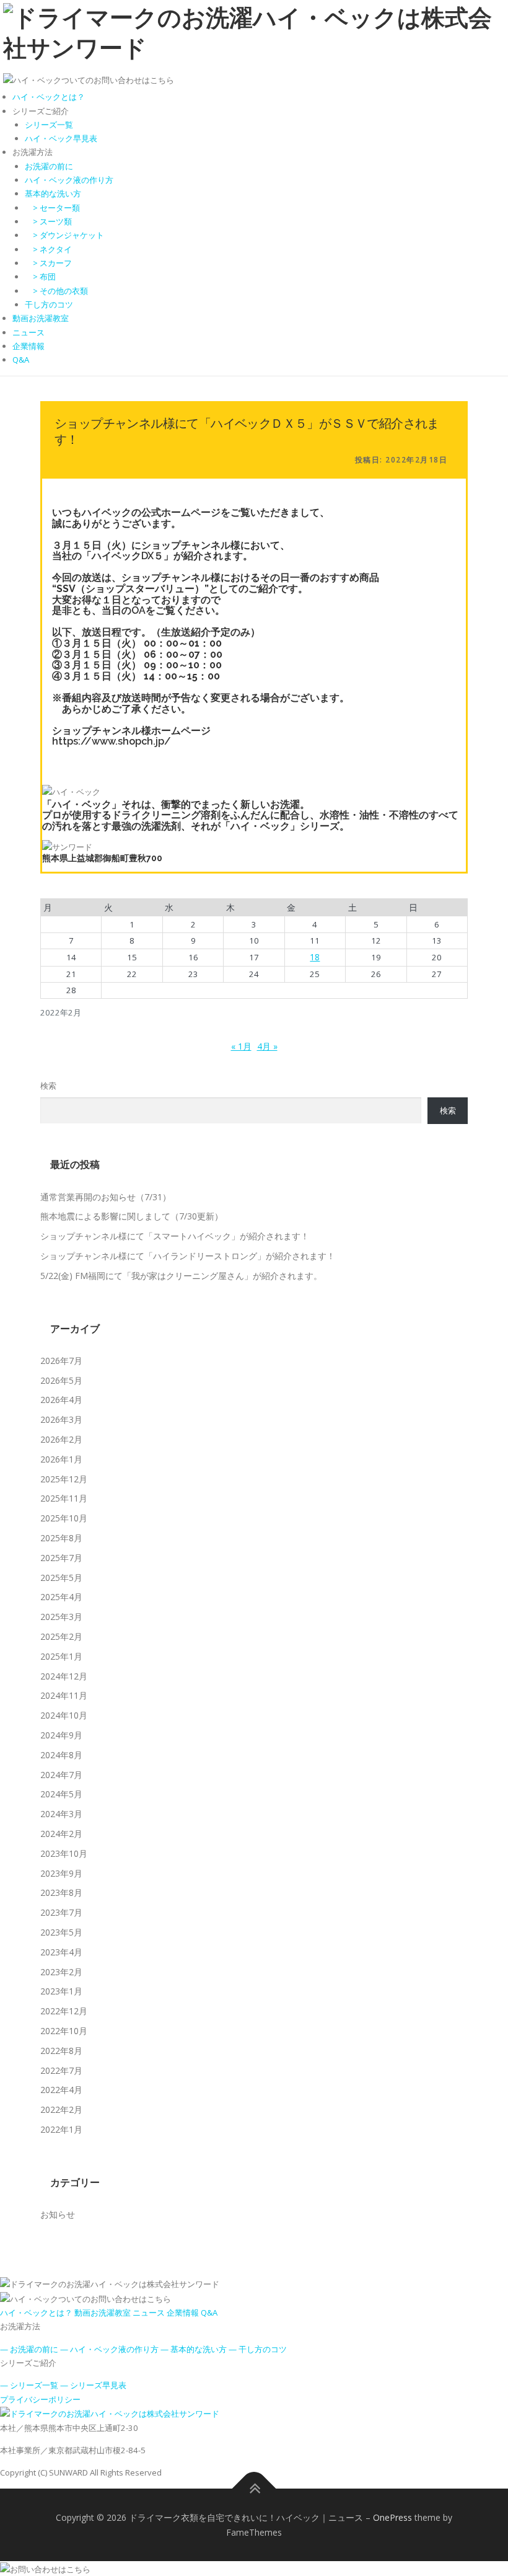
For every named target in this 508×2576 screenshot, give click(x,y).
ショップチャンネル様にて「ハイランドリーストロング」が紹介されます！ (188, 1256)
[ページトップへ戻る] (254, 2488)
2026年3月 (61, 1419)
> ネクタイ (48, 249)
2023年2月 (61, 1972)
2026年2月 (61, 1439)
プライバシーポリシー (40, 2399)
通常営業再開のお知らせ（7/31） (106, 1197)
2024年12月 (64, 1676)
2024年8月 (61, 1755)
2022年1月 (61, 2129)
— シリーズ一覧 (29, 2385)
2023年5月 (61, 1932)
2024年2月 (61, 1834)
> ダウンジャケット (64, 235)
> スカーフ (48, 263)
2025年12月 (64, 1479)
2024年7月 (61, 1775)
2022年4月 (61, 2090)
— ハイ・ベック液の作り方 (109, 2349)
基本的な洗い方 (53, 193)
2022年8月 (61, 2051)
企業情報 (28, 346)
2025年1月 (61, 1656)
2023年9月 (61, 1873)
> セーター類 (52, 208)
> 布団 (40, 277)
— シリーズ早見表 (93, 2385)
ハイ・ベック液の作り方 (69, 180)
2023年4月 (61, 1952)
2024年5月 (61, 1794)
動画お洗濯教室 (41, 318)
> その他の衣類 (56, 291)
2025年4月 (61, 1597)
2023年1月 (61, 1991)
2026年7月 (61, 1361)
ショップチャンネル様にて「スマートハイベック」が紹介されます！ (175, 1236)
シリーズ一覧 (49, 125)
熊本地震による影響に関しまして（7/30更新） (132, 1216)
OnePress (392, 2517)
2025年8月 (61, 1538)
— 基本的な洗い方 (194, 2349)
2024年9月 (61, 1735)
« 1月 (241, 1046)
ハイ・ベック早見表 (61, 138)
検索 (48, 1086)
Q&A (21, 360)
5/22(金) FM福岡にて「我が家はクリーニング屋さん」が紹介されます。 (181, 1276)
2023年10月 (64, 1853)
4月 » (267, 1046)
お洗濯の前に (49, 166)
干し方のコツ (49, 304)
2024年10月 (64, 1715)
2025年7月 (61, 1558)
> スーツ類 (48, 221)
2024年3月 (61, 1814)
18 (315, 957)
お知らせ (58, 2214)
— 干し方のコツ (258, 2349)
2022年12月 (64, 2011)
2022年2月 (61, 2109)
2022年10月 (64, 2031)
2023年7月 (61, 1912)
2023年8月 (61, 1892)
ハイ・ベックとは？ (49, 97)
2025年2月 (61, 1636)
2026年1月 (61, 1459)
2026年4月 (61, 1400)
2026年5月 (61, 1380)
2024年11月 (64, 1695)
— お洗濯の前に (29, 2349)
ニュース (28, 332)
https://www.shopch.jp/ (112, 741)
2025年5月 (61, 1578)
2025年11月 (64, 1498)
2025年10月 (64, 1518)
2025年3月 (61, 1617)
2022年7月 (61, 2070)
